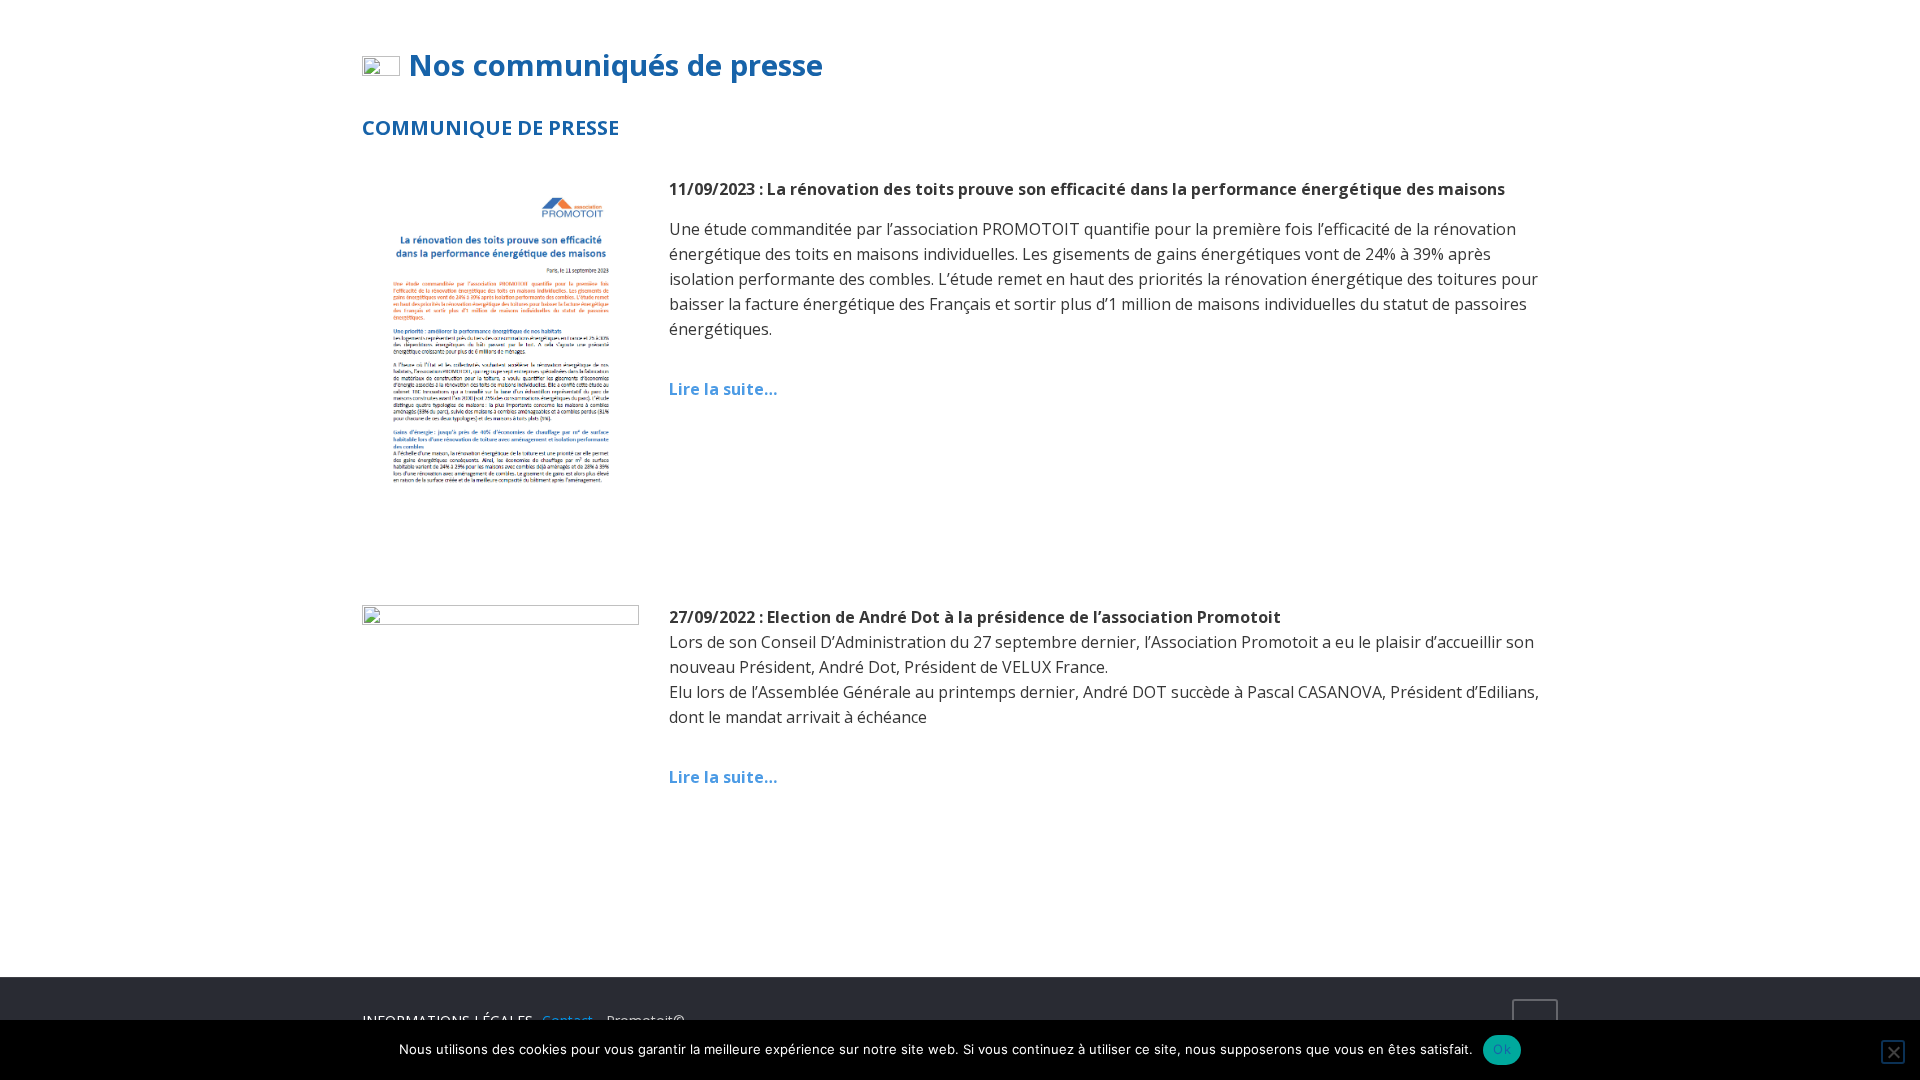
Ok (1502, 1049)
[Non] (1893, 1052)
